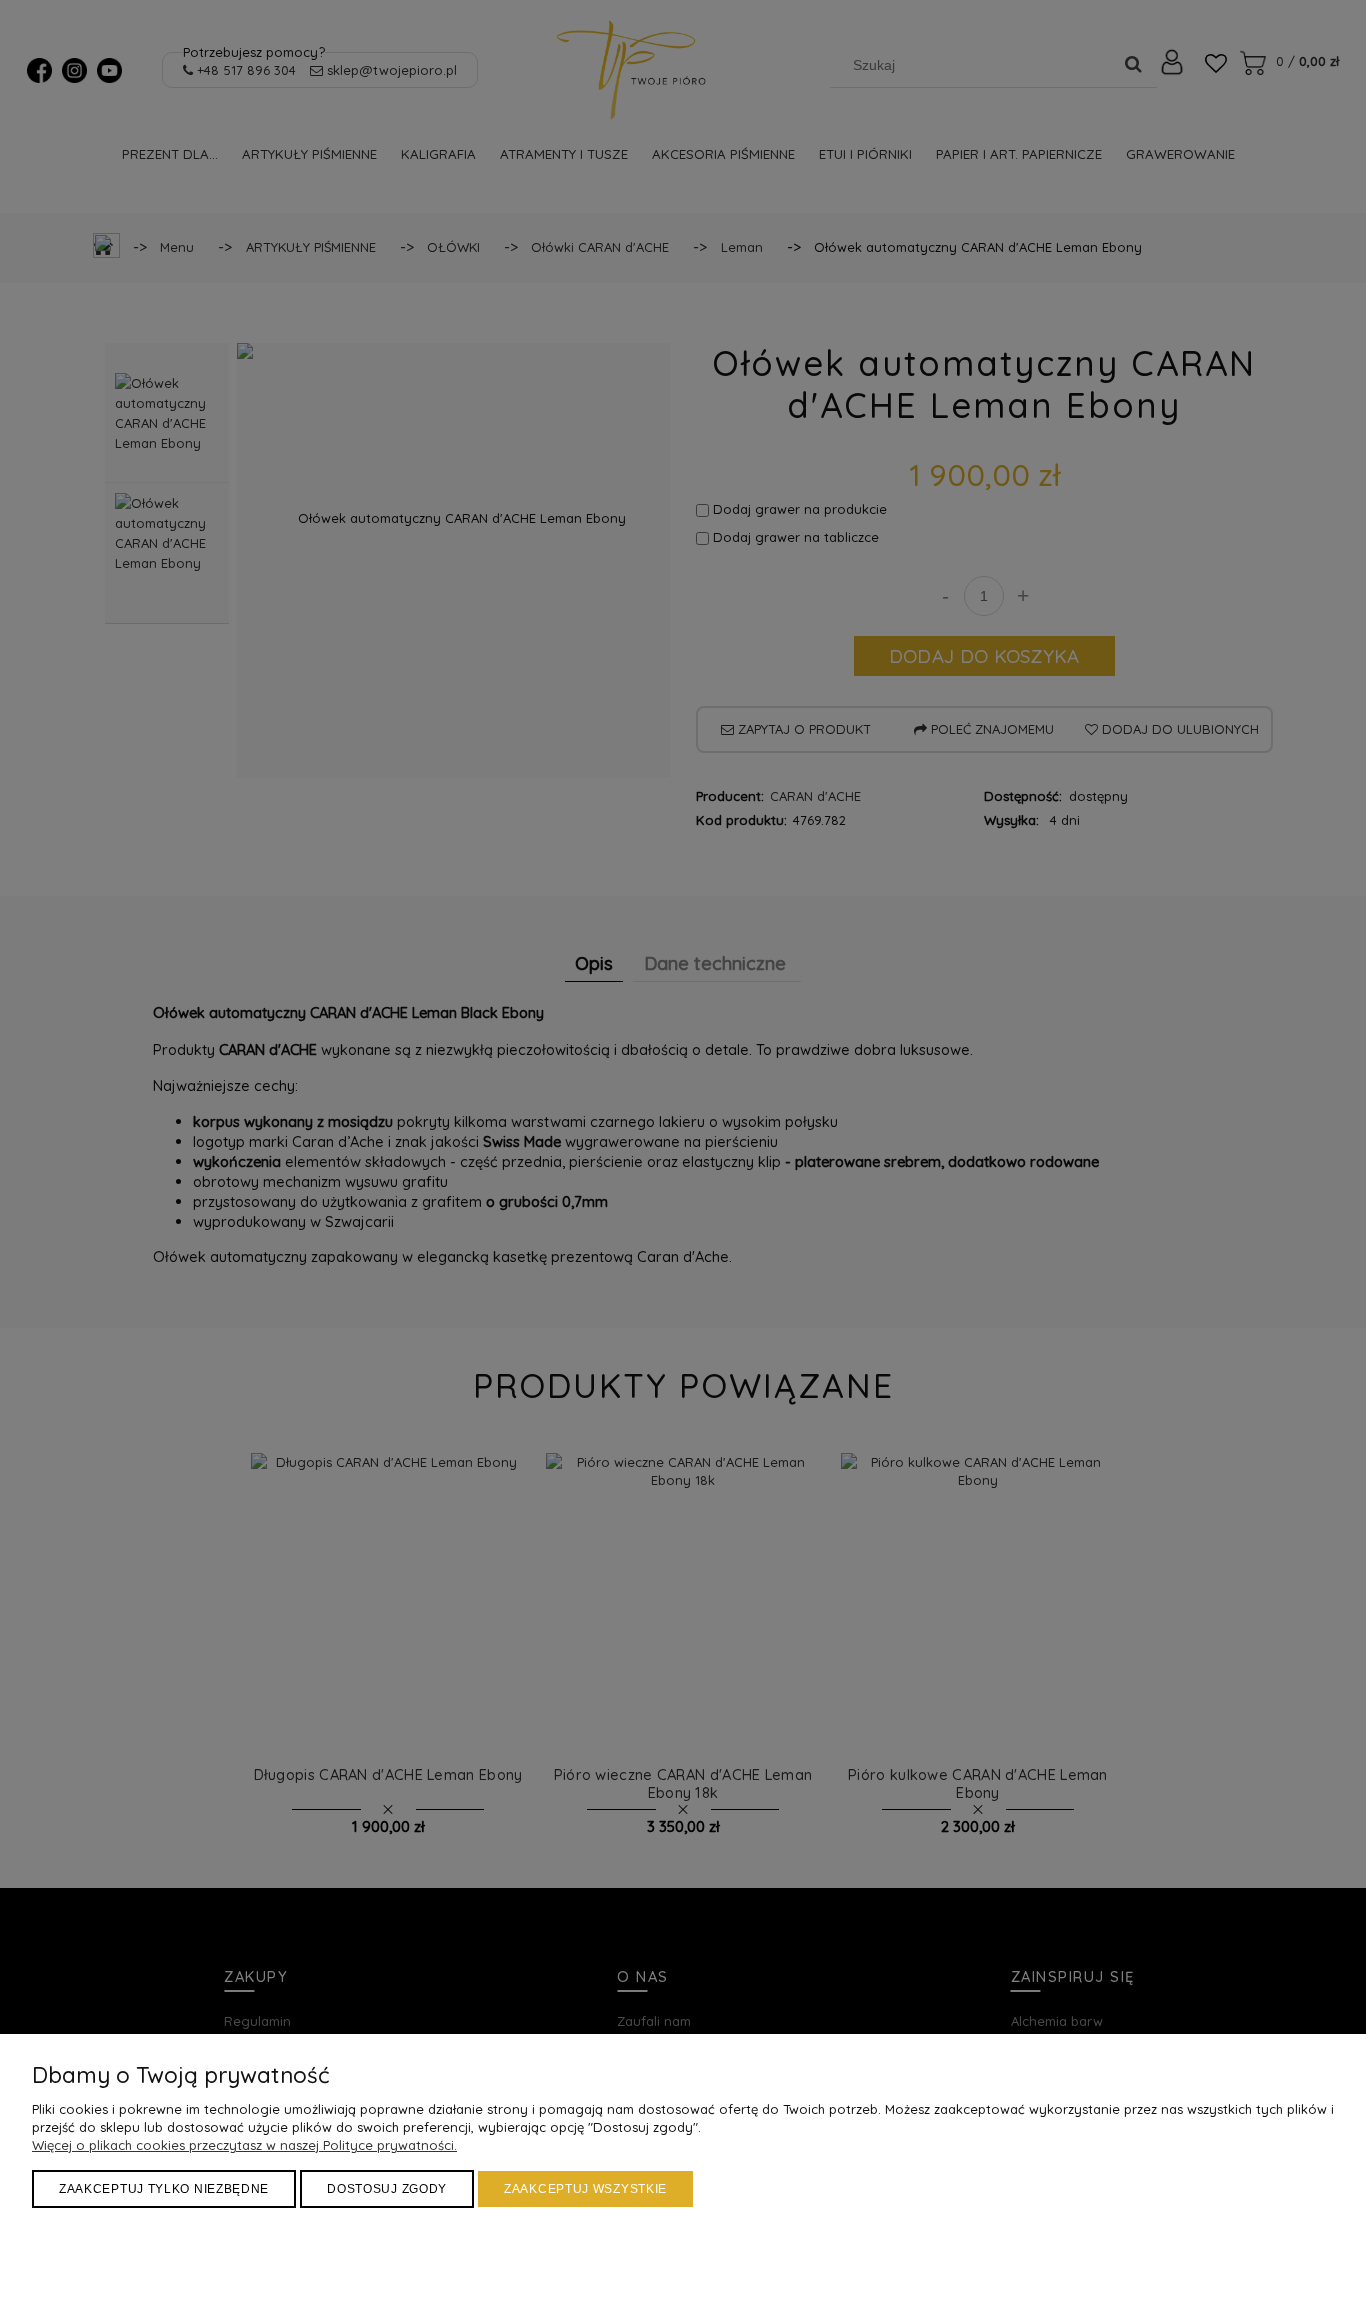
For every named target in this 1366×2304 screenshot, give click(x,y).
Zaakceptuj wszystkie (585, 2189)
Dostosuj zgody (387, 2189)
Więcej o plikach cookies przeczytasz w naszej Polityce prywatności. (244, 2145)
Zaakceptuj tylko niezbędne (164, 2189)
